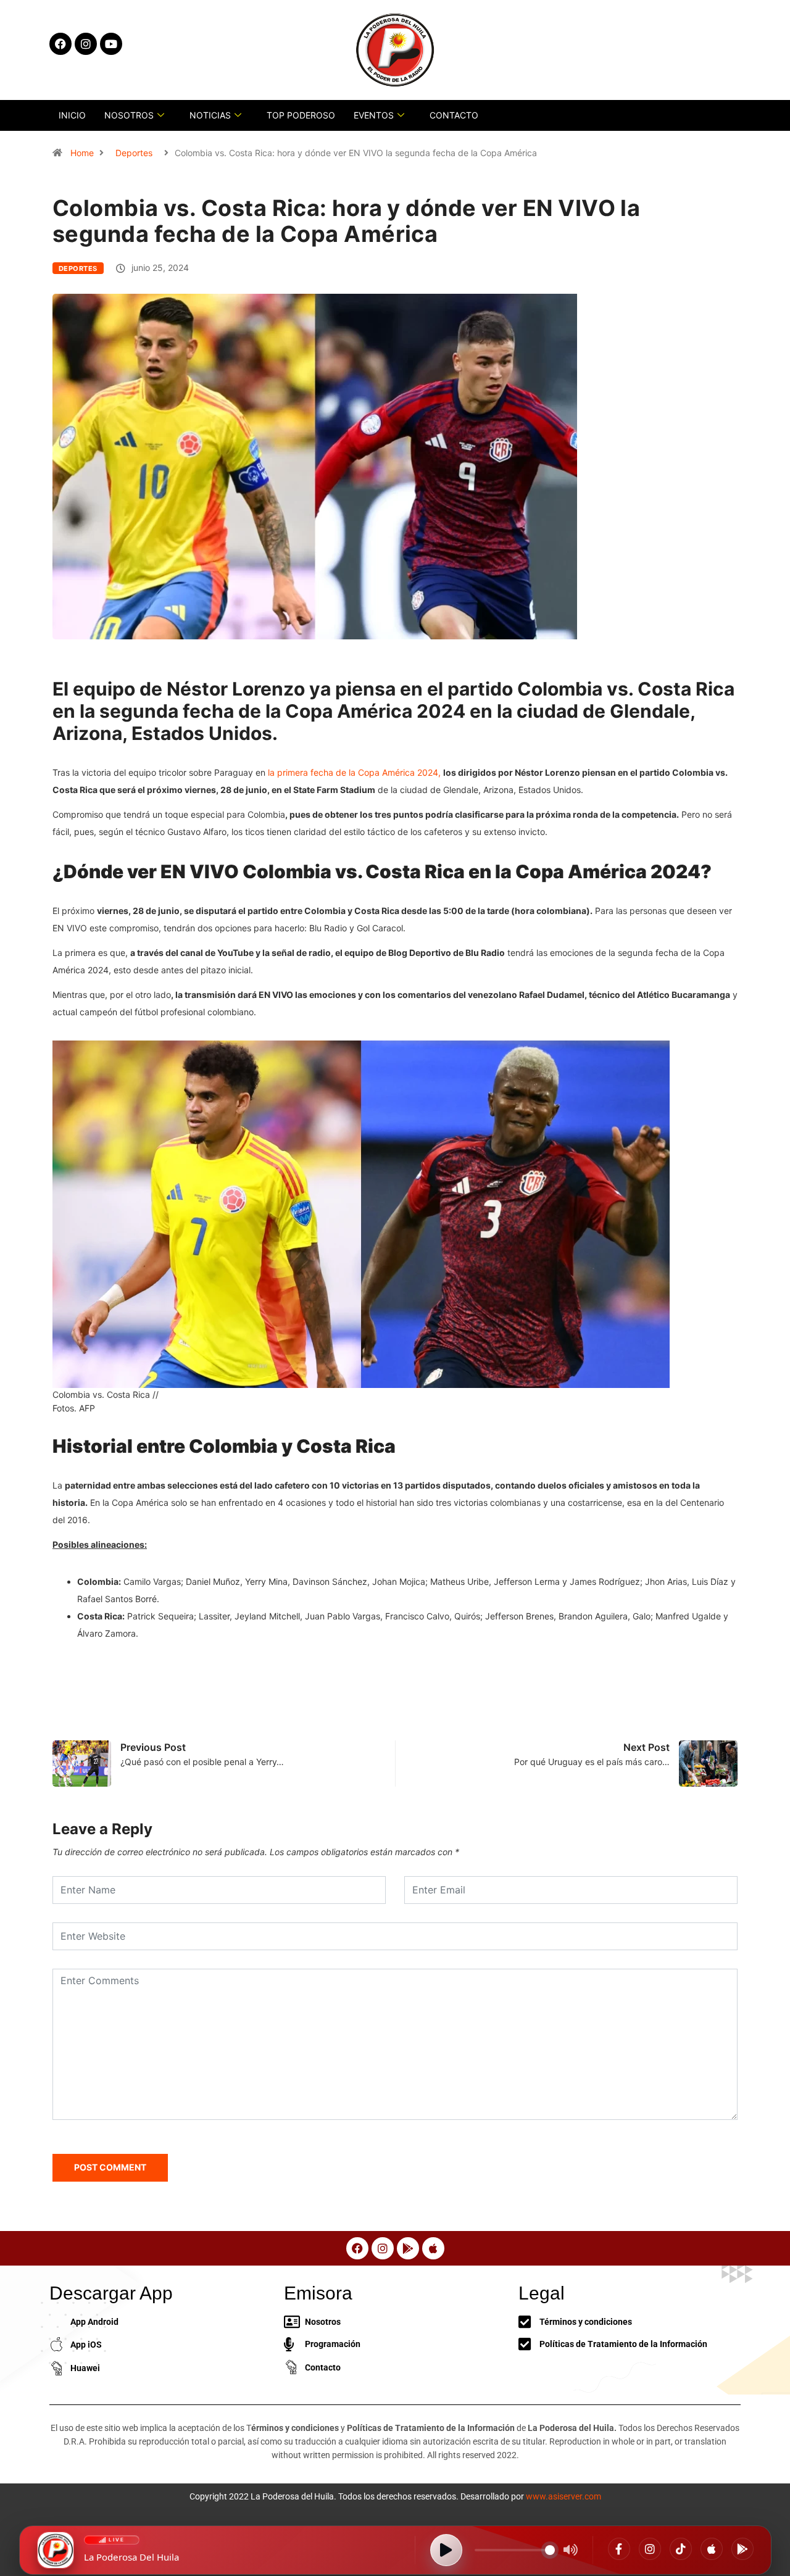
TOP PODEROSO (301, 115)
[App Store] (712, 2549)
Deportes (134, 153)
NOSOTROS (129, 115)
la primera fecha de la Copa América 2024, (354, 772)
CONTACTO (454, 115)
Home (82, 153)
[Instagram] (650, 2549)
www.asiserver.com (563, 2496)
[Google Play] (742, 2549)
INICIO (72, 115)
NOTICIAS (210, 115)
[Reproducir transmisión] (446, 2550)
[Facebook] (619, 2549)
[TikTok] (681, 2549)
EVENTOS (374, 115)
